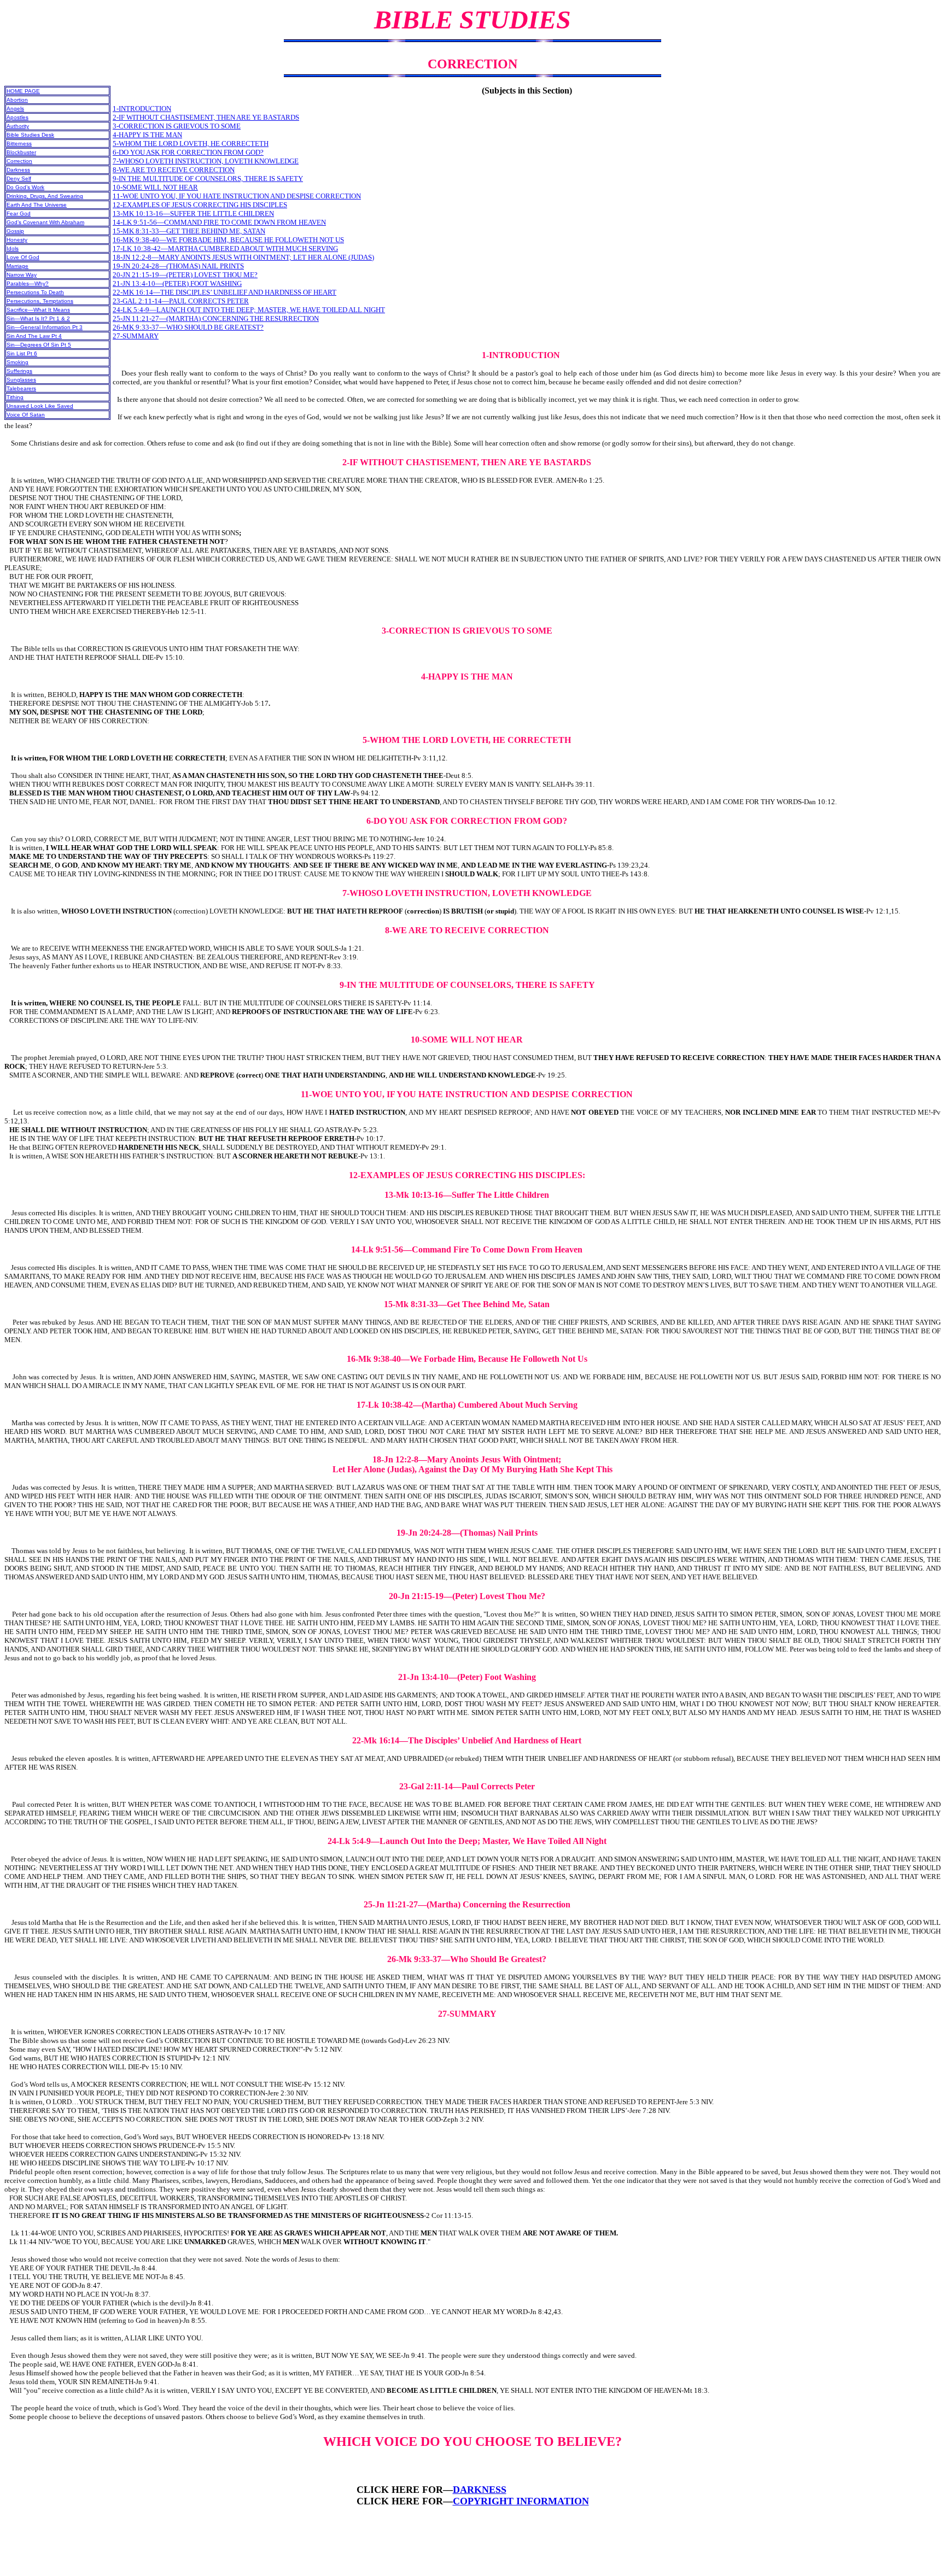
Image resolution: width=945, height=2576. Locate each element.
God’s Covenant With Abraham (45, 222)
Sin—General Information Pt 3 (45, 327)
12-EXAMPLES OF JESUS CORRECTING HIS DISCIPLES (200, 205)
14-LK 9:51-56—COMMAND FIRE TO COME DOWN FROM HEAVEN (219, 222)
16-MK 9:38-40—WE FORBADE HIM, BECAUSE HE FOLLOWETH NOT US (228, 240)
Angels (15, 109)
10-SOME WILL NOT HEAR (155, 187)
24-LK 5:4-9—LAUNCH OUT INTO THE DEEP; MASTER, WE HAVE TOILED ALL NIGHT (249, 310)
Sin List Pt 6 (22, 353)
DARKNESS (480, 2490)
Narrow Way (22, 275)
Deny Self (19, 178)
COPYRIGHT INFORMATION (521, 2501)
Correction (19, 161)
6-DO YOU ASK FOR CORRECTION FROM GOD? (188, 152)
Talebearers (21, 388)
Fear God (19, 213)
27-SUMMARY (136, 336)
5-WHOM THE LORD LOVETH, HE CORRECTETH (191, 144)
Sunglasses (21, 380)
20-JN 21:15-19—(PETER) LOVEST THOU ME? (185, 275)
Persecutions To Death (35, 292)
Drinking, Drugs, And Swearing (45, 196)
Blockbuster (21, 152)
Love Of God (23, 257)
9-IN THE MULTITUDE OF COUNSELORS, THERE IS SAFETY (208, 178)
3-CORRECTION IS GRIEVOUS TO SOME (177, 126)
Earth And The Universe (37, 205)
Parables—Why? (28, 283)
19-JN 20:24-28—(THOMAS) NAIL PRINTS (178, 266)
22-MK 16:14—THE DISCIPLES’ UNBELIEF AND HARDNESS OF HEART (224, 292)
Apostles (17, 117)
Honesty (17, 240)
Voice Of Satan (26, 415)
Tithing (15, 397)
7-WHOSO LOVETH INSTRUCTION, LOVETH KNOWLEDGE (206, 161)
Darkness (18, 170)
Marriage (17, 266)
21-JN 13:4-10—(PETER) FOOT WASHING (177, 283)
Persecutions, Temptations (40, 301)
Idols (13, 248)
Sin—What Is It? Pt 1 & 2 (38, 318)
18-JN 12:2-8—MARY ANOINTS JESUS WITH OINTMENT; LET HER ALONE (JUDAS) (243, 257)
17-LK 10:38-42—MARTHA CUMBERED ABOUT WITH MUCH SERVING (225, 248)
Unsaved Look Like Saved (40, 406)
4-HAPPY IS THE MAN (147, 135)
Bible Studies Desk (30, 135)
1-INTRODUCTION (142, 109)
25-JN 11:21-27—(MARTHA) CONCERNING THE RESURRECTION (216, 318)
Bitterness (19, 144)
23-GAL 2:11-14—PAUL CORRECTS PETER (181, 301)
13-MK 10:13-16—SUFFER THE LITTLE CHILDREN (193, 213)
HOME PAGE (23, 91)
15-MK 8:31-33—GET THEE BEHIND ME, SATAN (189, 231)
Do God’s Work (25, 187)
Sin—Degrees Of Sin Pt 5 (39, 345)
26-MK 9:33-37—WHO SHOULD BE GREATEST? (188, 327)
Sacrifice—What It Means (38, 310)
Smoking (17, 362)
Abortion (17, 100)
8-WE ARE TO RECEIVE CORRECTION (174, 170)
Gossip (15, 231)
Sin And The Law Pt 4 (34, 336)
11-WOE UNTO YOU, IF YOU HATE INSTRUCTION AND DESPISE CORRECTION (237, 196)
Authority (18, 126)
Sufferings (19, 371)
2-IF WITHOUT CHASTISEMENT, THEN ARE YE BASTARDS (206, 117)
